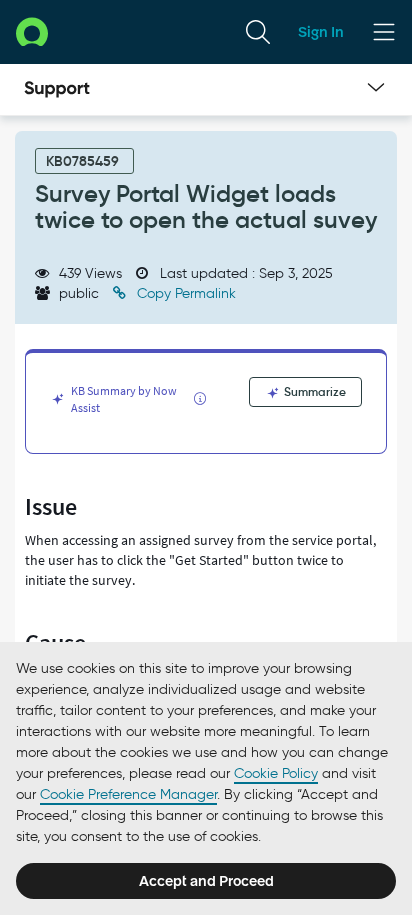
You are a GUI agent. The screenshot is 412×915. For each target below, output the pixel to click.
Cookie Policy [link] (276, 773)
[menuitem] (258, 32)
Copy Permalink (184, 293)
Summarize (313, 391)
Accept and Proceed (206, 881)
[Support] (57, 90)
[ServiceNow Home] (32, 31)
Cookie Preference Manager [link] (128, 794)
